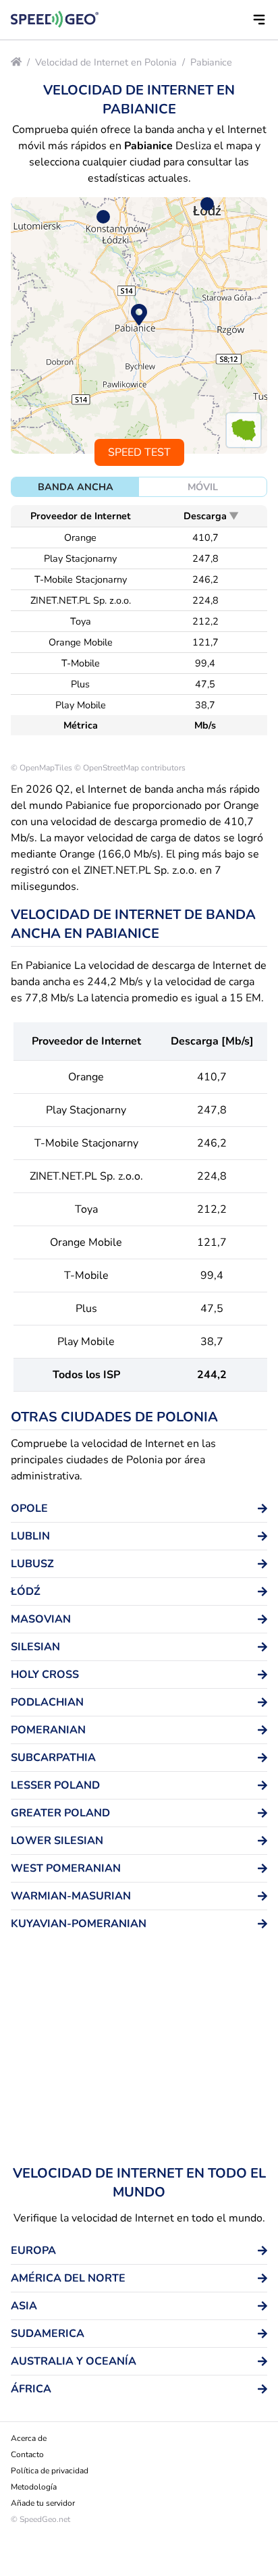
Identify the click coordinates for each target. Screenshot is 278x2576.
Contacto (27, 2454)
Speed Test (139, 452)
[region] (139, 325)
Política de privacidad (50, 2471)
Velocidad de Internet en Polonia (106, 62)
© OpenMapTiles (41, 768)
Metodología (34, 2487)
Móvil (203, 487)
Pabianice (211, 62)
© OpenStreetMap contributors (130, 768)
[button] (259, 20)
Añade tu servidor (43, 2503)
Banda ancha (76, 487)
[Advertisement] (139, 2053)
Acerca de (29, 2438)
